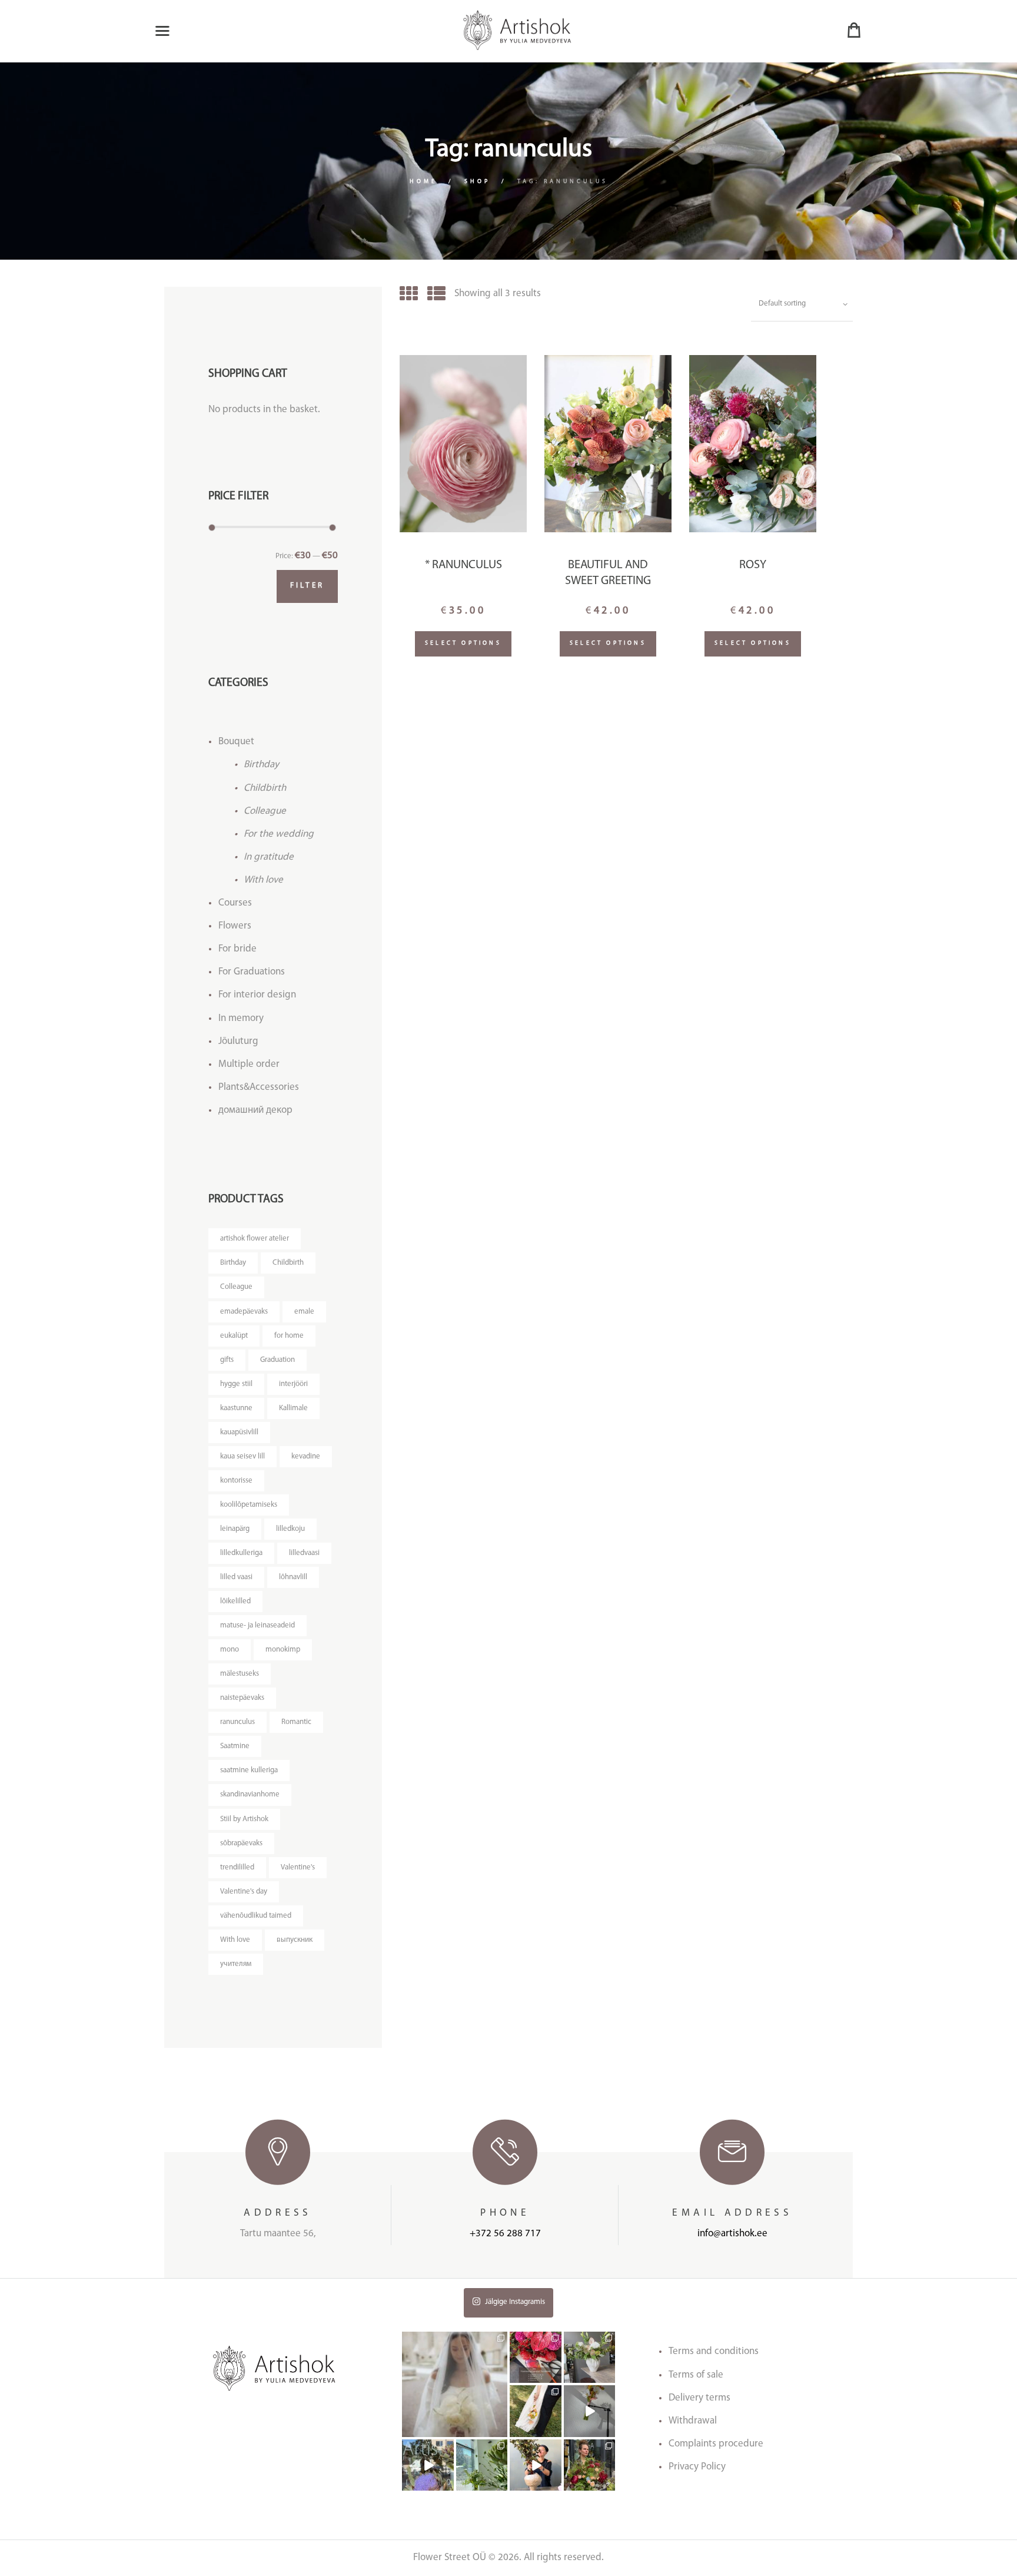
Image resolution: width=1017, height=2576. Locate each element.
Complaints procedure (716, 2444)
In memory (241, 1018)
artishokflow (454, 2337)
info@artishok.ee (732, 2234)
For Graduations (252, 972)
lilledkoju (290, 1529)
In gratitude (269, 857)
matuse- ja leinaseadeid (257, 1625)
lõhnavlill (293, 1577)
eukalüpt (234, 1336)
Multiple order (249, 1064)
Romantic (296, 1722)
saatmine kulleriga (249, 1770)
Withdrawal (693, 2421)
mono (230, 1650)
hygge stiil (236, 1384)
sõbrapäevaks (241, 1843)
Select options (463, 643)
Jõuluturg (238, 1041)
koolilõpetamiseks (249, 1505)
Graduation (277, 1360)
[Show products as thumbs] (409, 296)
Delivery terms (699, 2398)
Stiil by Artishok (244, 1819)
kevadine (306, 1456)
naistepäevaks (242, 1698)
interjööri (293, 1384)
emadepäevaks (244, 1312)
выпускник (295, 1940)
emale (304, 1312)
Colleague (265, 811)
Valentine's (298, 1867)
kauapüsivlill (239, 1432)
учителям (236, 1964)
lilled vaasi (236, 1577)
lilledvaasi (304, 1553)
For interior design (257, 995)
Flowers (235, 926)
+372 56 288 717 (505, 2234)
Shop (477, 182)
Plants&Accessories (259, 1087)
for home (289, 1336)
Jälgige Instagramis (515, 2302)
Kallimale (293, 1408)
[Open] (455, 2384)
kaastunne (236, 1408)
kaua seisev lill (242, 1456)
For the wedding (279, 834)
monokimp (283, 1650)
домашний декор (255, 1110)
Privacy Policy (697, 2467)
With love (263, 880)
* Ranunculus (463, 565)
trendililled (237, 1867)
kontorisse (236, 1481)
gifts (227, 1360)
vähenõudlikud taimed (256, 1916)
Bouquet (236, 742)
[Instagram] (500, 2430)
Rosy (753, 565)
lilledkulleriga (241, 1553)
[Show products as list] (436, 296)
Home (423, 182)
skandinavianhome (250, 1794)
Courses (235, 903)
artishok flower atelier (255, 1239)
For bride (237, 949)
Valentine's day (244, 1892)
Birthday (261, 765)
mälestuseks (240, 1674)
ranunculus (237, 1722)
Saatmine (235, 1746)
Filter (307, 586)
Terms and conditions (714, 2351)
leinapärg (235, 1529)
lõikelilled (235, 1601)
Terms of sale (696, 2375)
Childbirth (265, 788)
